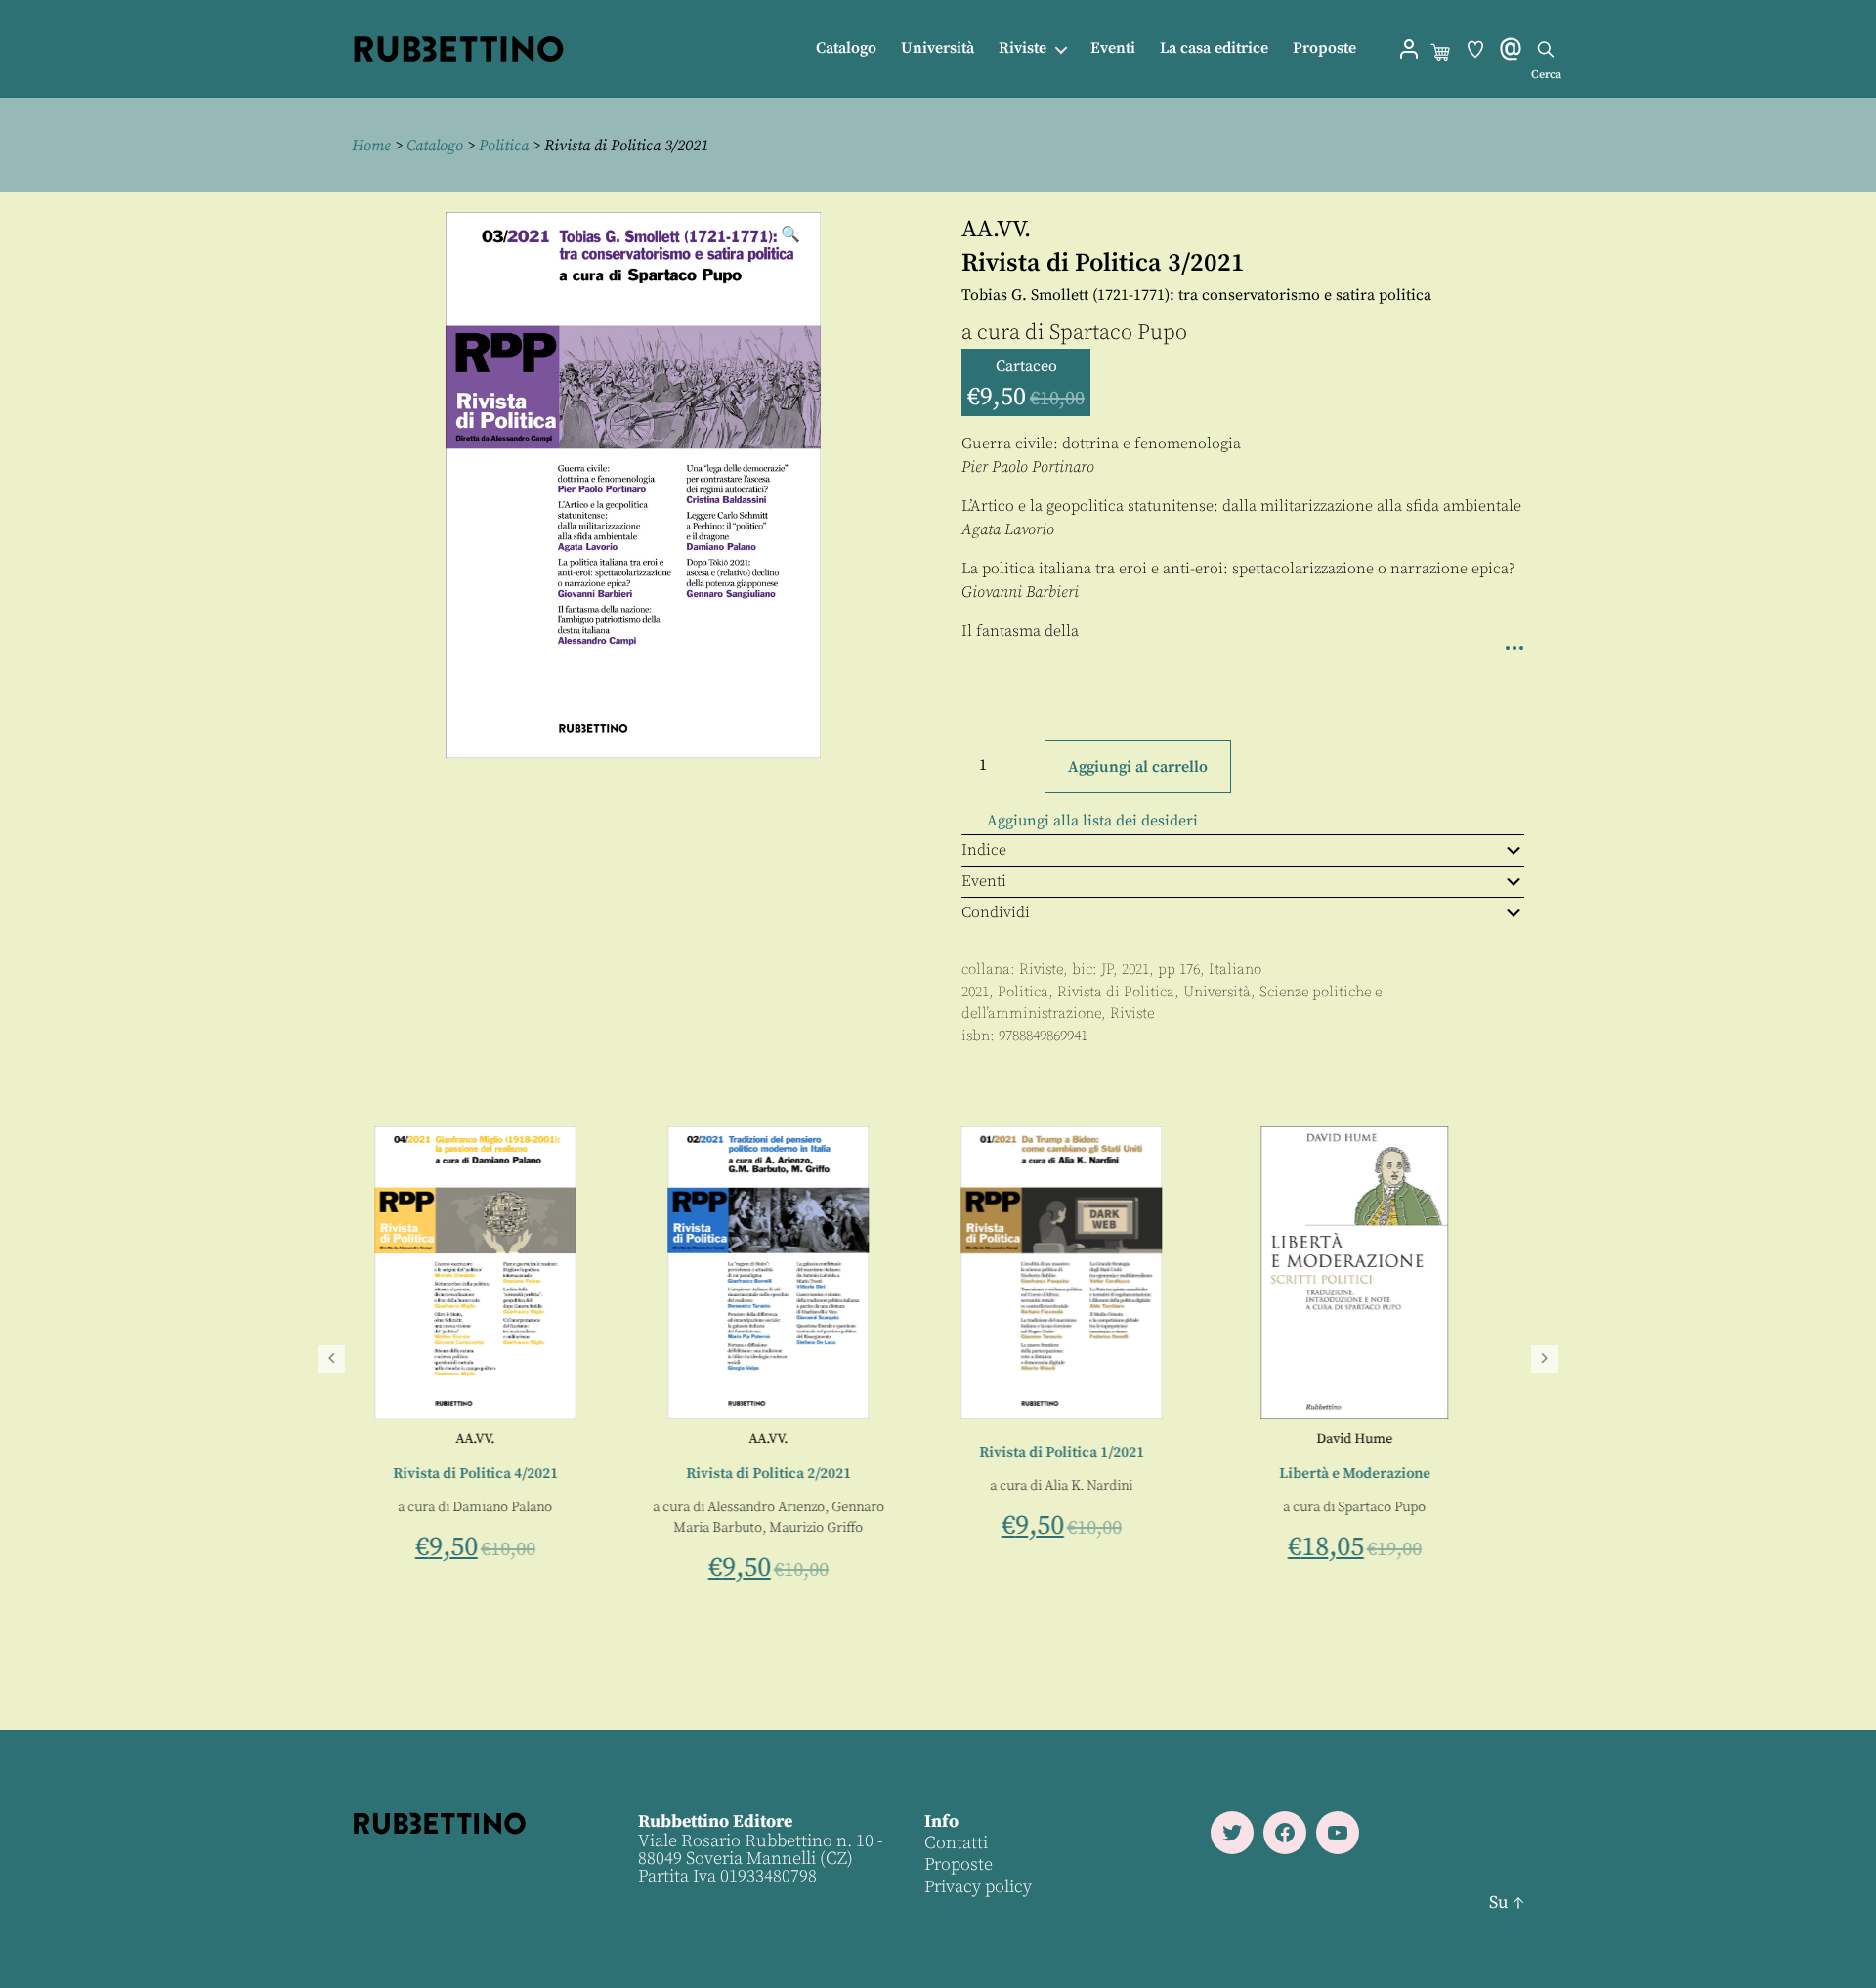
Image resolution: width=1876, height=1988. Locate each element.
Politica (504, 146)
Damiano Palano (526, 1507)
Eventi (1113, 48)
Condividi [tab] (996, 912)
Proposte (1324, 48)
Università (938, 48)
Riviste (1023, 48)
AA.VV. (996, 230)
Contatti (956, 1843)
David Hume (1378, 1439)
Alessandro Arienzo (789, 1507)
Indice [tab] (984, 850)
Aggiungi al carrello (1138, 767)
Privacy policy (978, 1887)
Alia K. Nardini (1112, 1486)
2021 (975, 992)
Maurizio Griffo (839, 1528)
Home (371, 146)
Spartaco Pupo (1118, 333)
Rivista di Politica (1116, 992)
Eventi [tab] (984, 881)
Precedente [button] (331, 1359)
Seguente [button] (1545, 1359)
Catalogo (846, 48)
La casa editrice (1214, 48)
